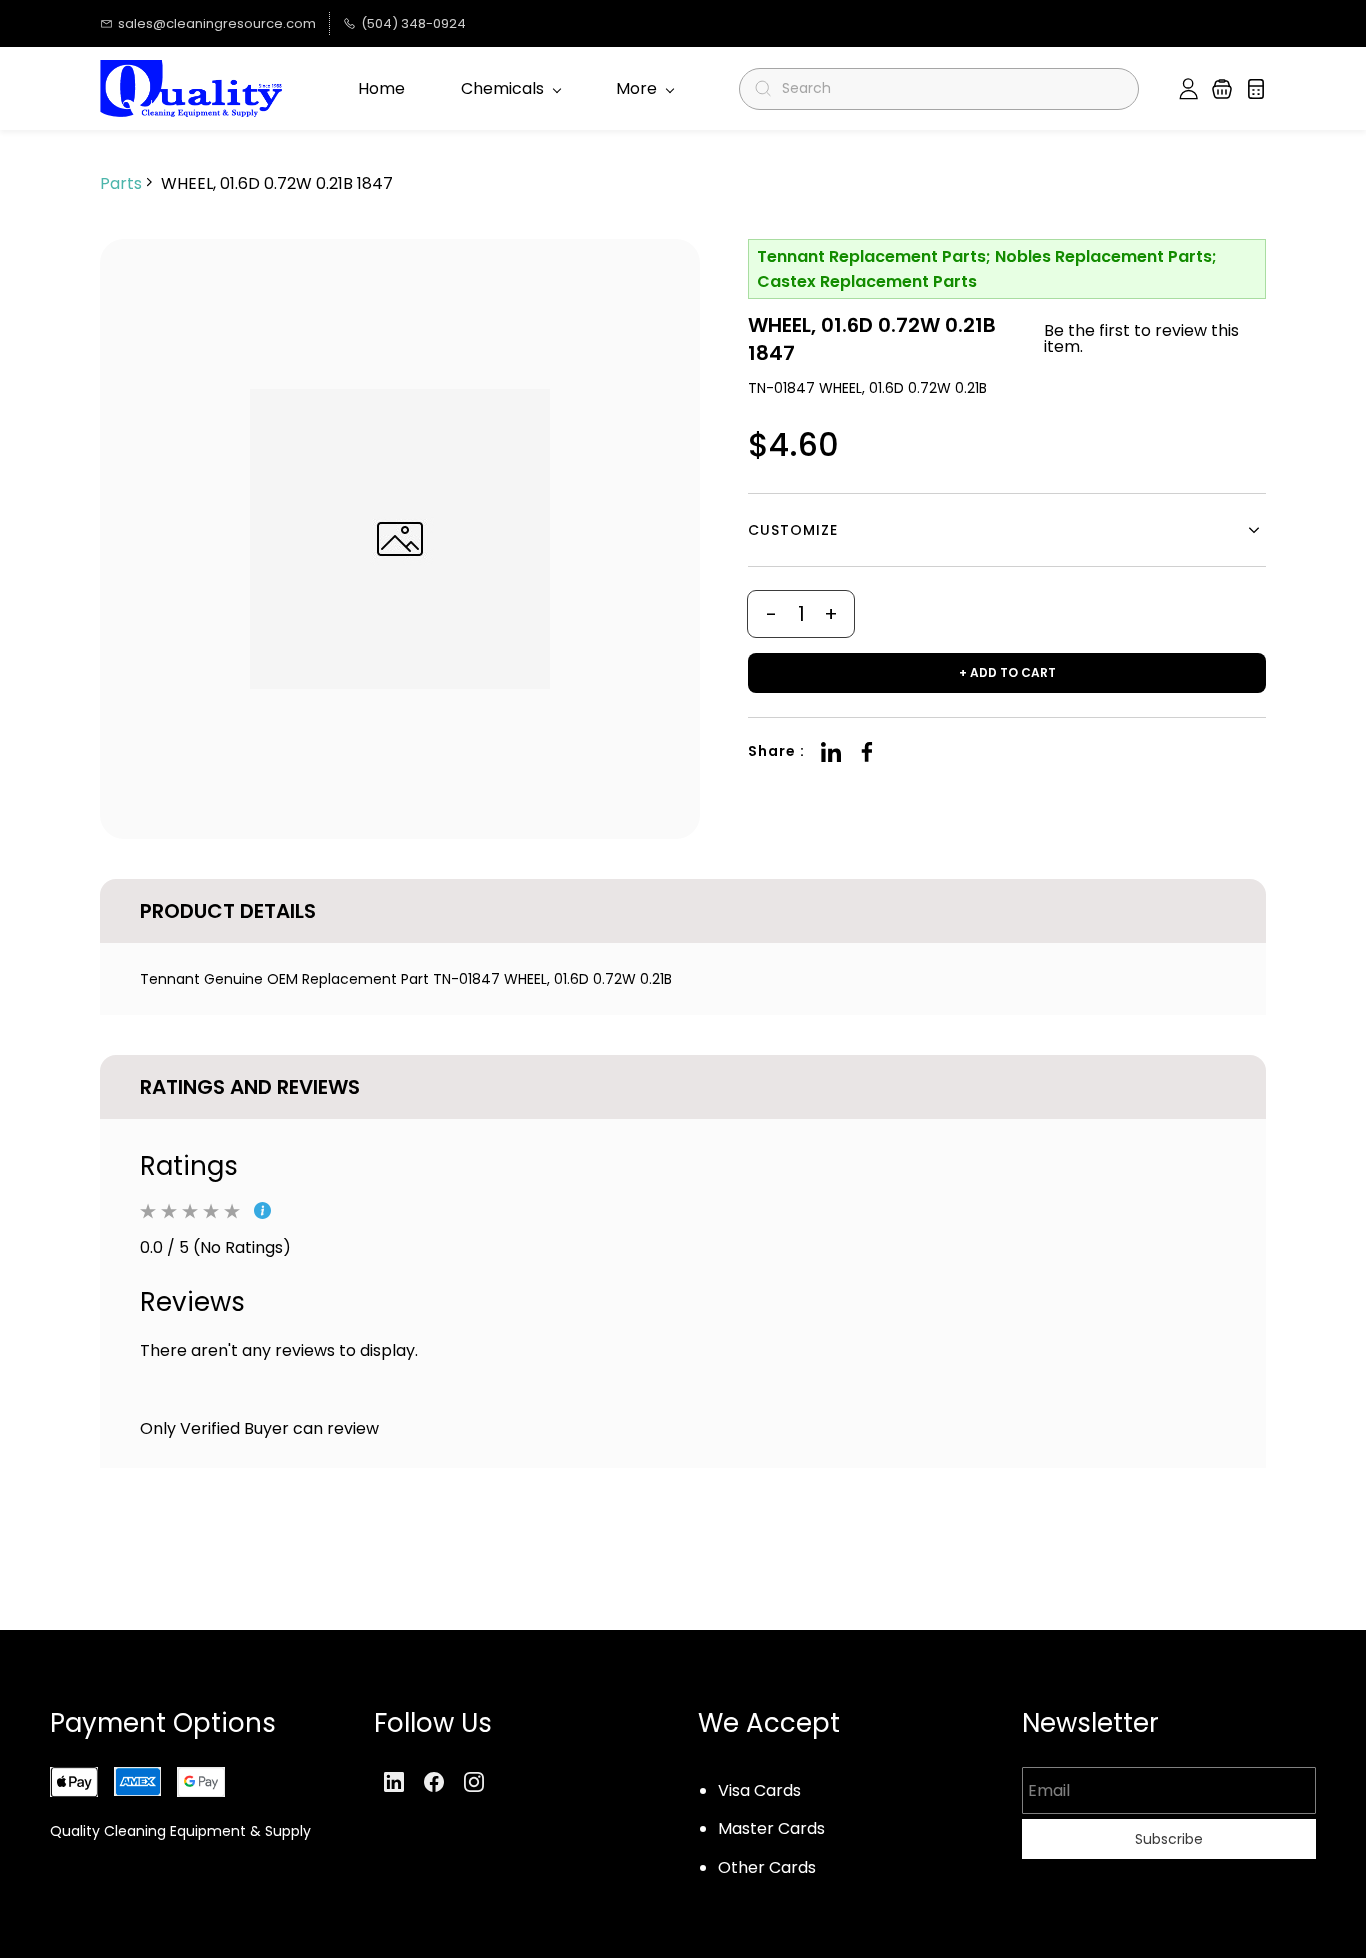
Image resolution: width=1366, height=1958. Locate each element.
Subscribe (1169, 1839)
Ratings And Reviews (250, 1087)
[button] (1222, 89)
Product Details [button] (228, 911)
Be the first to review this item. (1141, 339)
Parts (121, 183)
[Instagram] (474, 1782)
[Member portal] (1188, 89)
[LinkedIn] (831, 752)
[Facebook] (867, 752)
